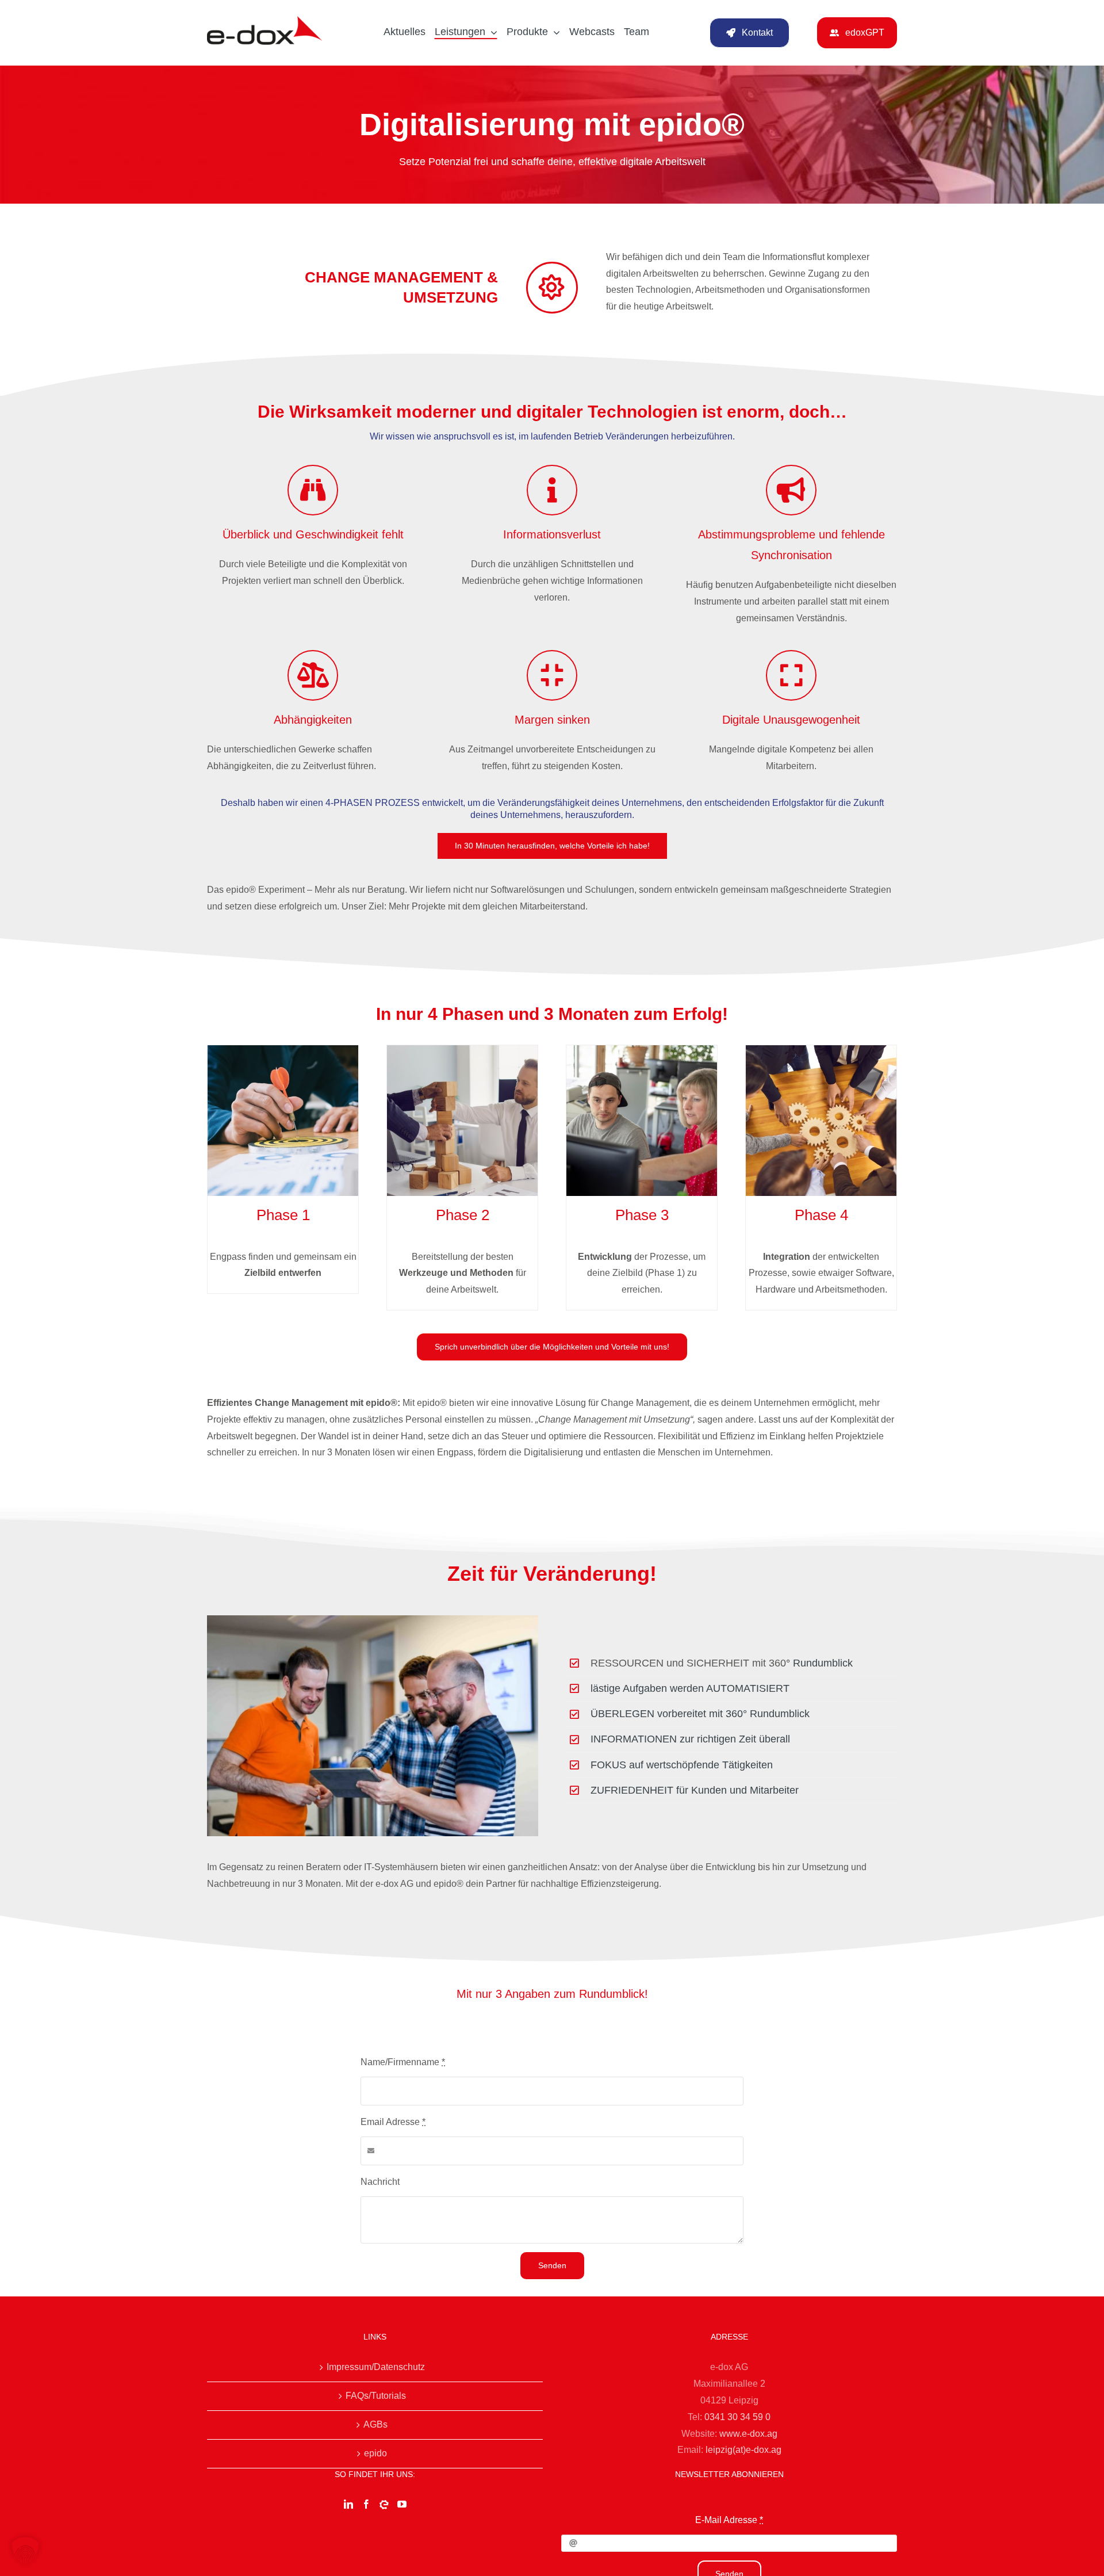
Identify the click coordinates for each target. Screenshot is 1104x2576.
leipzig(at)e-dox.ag (743, 2450)
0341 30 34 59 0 (737, 2417)
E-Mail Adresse (729, 2520)
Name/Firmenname (403, 2062)
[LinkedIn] (348, 2504)
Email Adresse (393, 2122)
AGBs (375, 2424)
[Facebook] (366, 2504)
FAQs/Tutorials (376, 2396)
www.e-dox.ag (748, 2434)
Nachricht (380, 2182)
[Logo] (264, 20)
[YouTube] (402, 2504)
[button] (25, 2551)
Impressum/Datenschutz (376, 2367)
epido (375, 2453)
